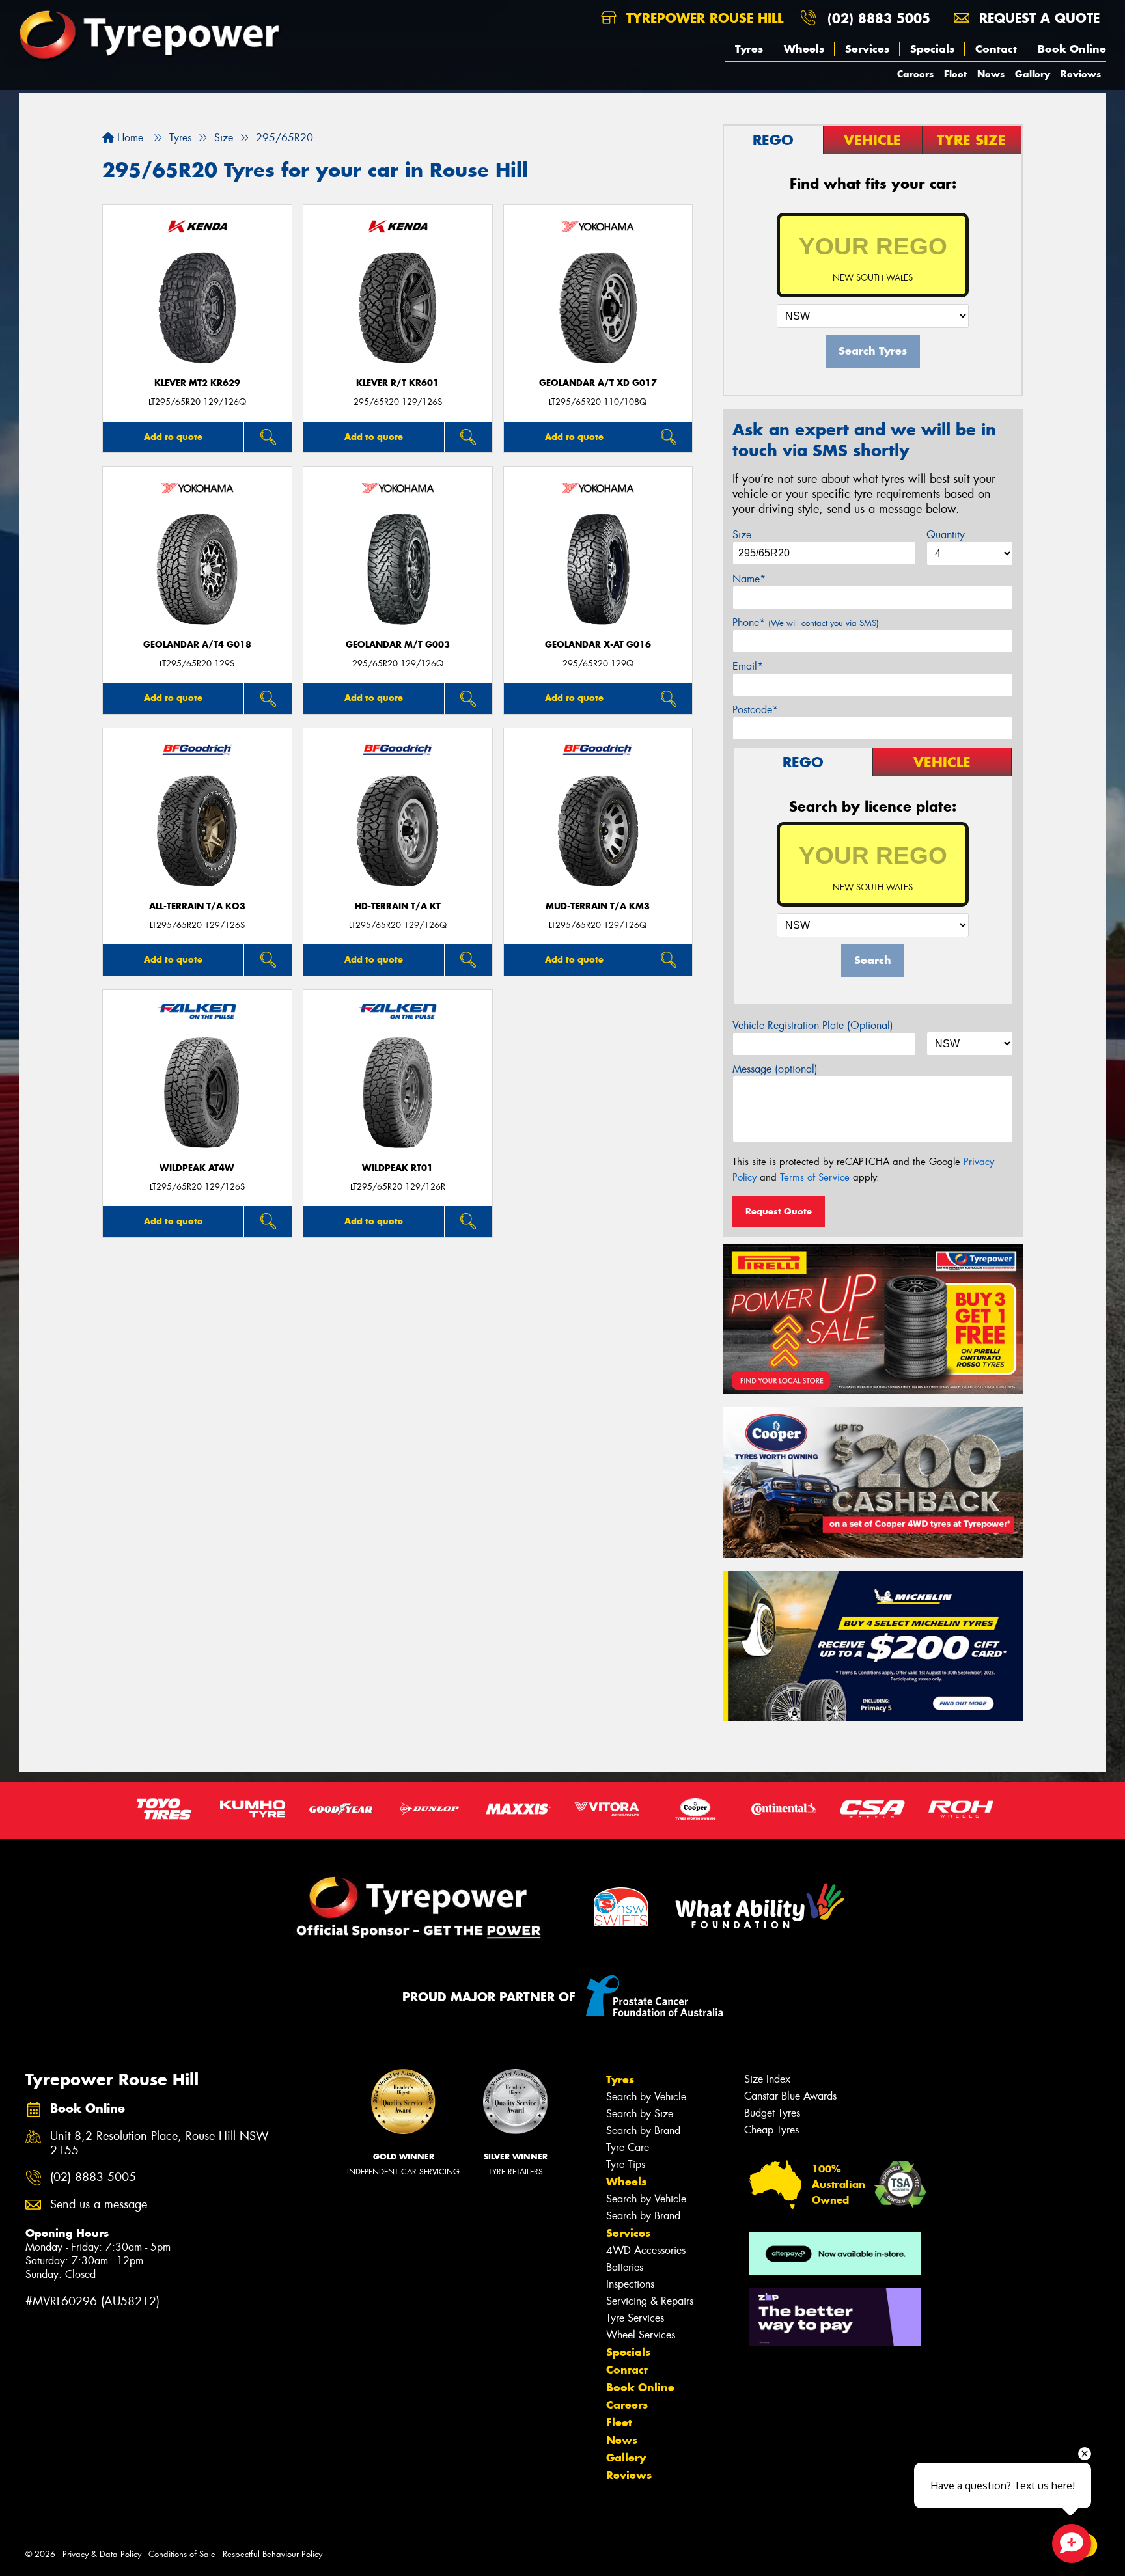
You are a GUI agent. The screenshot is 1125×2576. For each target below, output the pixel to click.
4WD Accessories (646, 2250)
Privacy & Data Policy (102, 2554)
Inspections (630, 2284)
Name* (749, 579)
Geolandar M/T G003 (398, 645)
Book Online (1072, 49)
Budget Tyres (772, 2113)
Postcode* (755, 710)
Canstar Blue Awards (790, 2096)
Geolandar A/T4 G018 (197, 645)
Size (742, 535)
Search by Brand (643, 2131)
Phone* (806, 623)
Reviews (1081, 74)
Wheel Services (641, 2335)
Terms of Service (815, 1177)
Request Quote (779, 1211)
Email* (748, 666)
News (991, 74)
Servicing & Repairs (650, 2301)
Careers (915, 74)
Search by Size (640, 2114)
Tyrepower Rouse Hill (702, 18)
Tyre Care (628, 2147)
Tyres (749, 49)
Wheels (804, 49)
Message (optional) (775, 1069)
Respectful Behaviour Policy (272, 2554)
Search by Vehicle (646, 2097)
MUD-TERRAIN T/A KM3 (598, 906)
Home (129, 138)
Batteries (625, 2267)
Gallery (1033, 74)
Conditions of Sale (182, 2554)
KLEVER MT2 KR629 (197, 383)
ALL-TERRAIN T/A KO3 (197, 906)
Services (867, 49)
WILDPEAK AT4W (197, 1168)
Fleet (955, 74)
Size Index (767, 2079)
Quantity (946, 535)
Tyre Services (635, 2318)
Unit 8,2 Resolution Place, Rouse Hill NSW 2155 (160, 2144)
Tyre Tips (626, 2164)
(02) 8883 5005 (879, 18)
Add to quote (173, 437)
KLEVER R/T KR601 (397, 383)
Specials (932, 49)
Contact (996, 49)
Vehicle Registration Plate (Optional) (813, 1025)
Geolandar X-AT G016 (598, 645)
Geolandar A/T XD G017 (598, 383)
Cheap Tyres (771, 2130)
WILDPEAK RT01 (397, 1168)
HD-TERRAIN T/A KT (398, 906)
